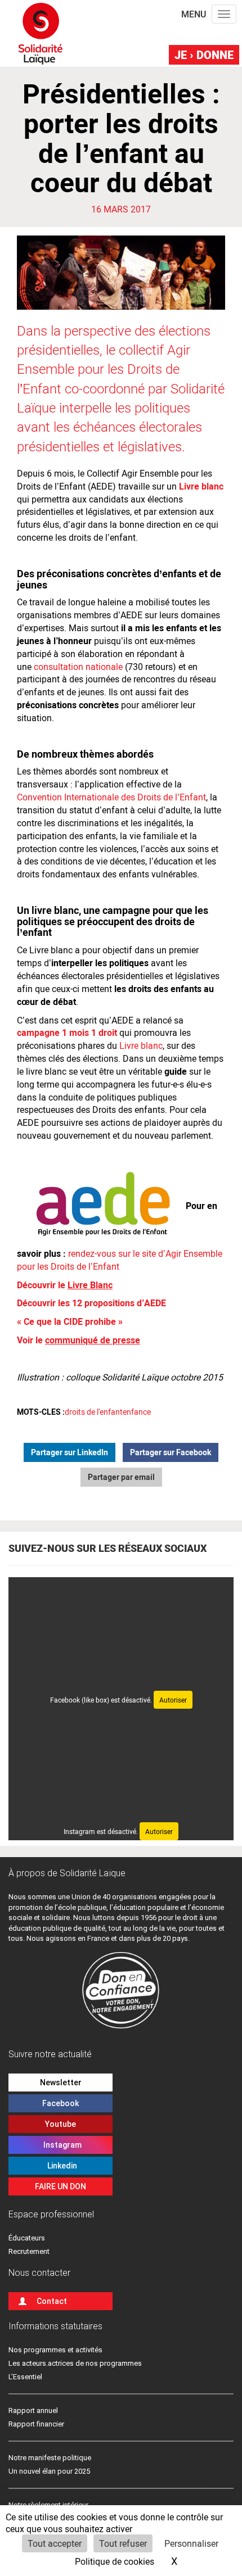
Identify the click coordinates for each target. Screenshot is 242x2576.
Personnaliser (191, 2543)
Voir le (79, 1340)
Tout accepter (55, 2543)
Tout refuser (123, 2543)
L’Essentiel (25, 2377)
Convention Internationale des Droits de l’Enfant (111, 797)
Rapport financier (36, 2424)
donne (204, 55)
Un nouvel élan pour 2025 (49, 2471)
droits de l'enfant (94, 1412)
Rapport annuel (33, 2410)
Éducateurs (27, 2238)
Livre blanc (141, 1045)
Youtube (60, 2124)
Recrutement (29, 2251)
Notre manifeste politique (50, 2458)
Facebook (60, 2103)
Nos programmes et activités (55, 2350)
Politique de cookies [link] (115, 2561)
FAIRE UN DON (60, 2186)
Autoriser (173, 1700)
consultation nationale (78, 666)
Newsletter (61, 2082)
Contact (52, 2301)
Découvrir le (65, 1285)
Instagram (61, 2145)
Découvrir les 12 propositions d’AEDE (91, 1303)
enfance (137, 1412)
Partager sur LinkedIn (70, 1452)
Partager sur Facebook (171, 1452)
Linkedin (60, 2166)
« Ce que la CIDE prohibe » (71, 1321)
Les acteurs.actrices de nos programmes (75, 2363)
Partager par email (121, 1477)
